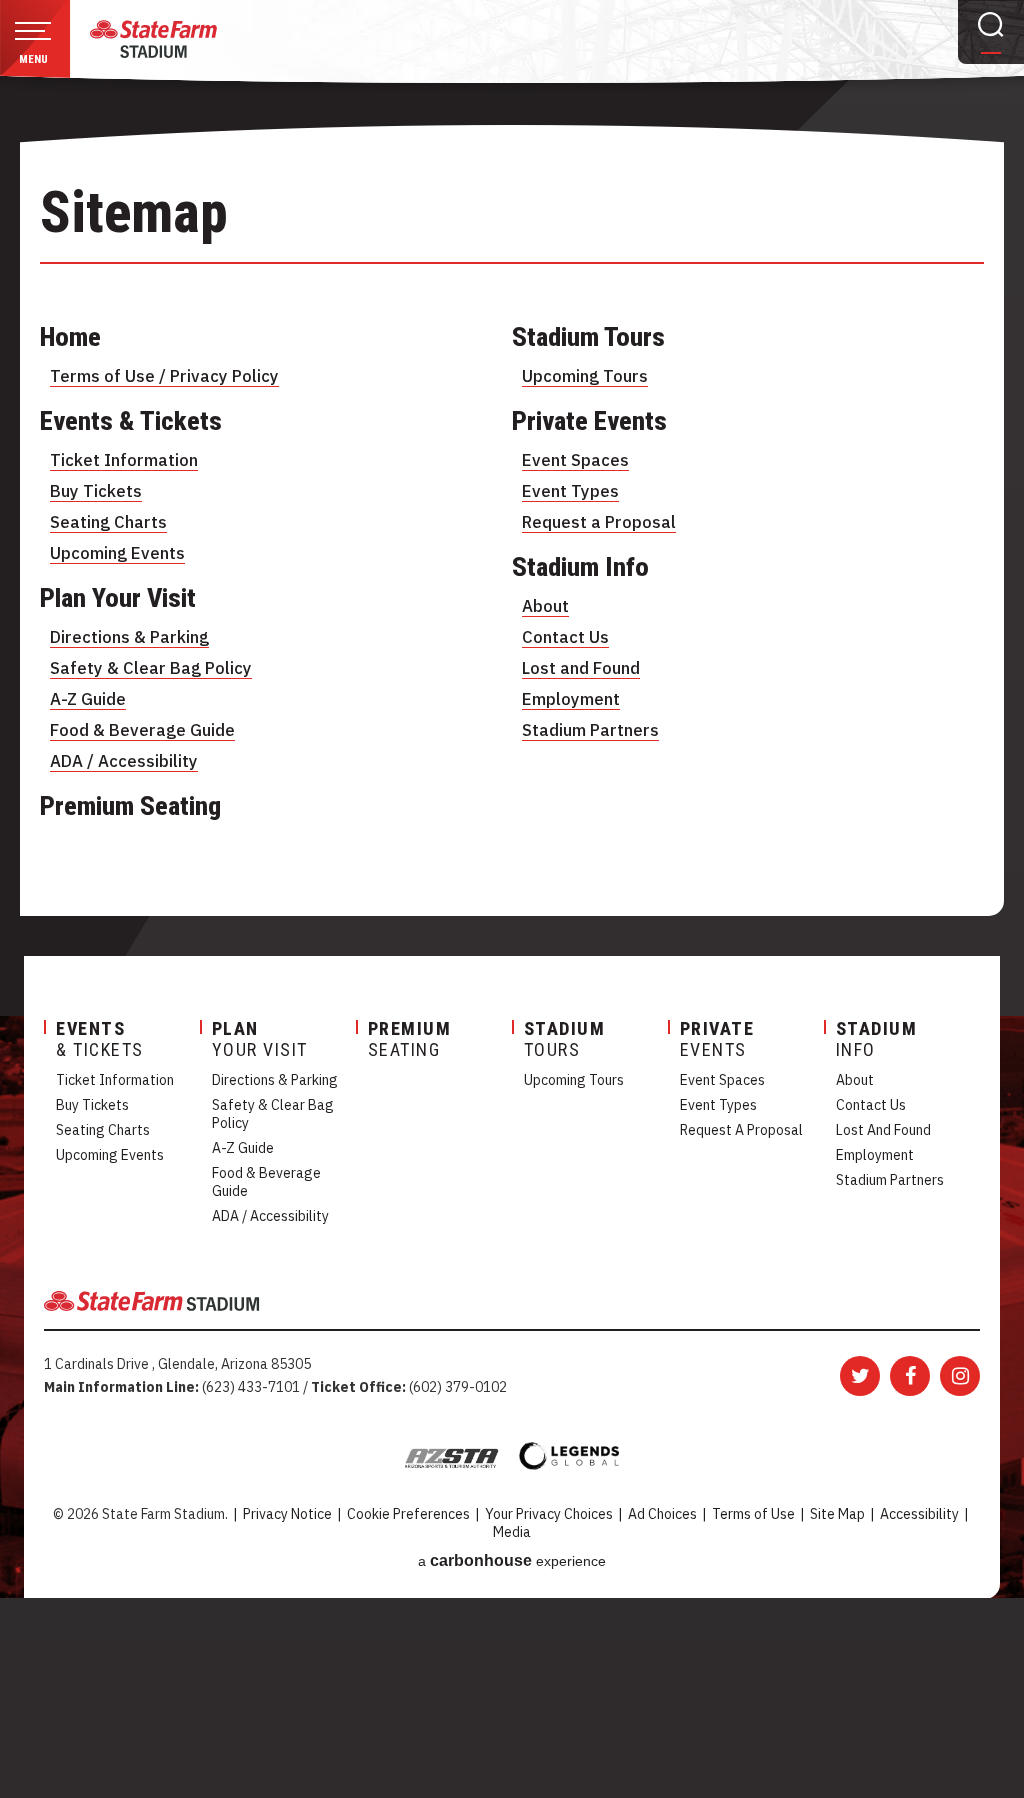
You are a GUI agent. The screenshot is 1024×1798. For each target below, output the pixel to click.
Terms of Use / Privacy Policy (164, 376)
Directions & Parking (129, 637)
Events (717, 1039)
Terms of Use (753, 1514)
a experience (512, 1560)
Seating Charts (108, 522)
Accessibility (919, 1514)
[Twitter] (860, 1376)
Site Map (837, 1514)
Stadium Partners (590, 730)
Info (877, 1039)
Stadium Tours (588, 337)
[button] (35, 44)
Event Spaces (575, 460)
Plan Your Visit (118, 598)
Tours (565, 1039)
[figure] (153, 39)
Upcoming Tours (585, 376)
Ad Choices (662, 1514)
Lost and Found (581, 668)
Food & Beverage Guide (142, 730)
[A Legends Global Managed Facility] (569, 1456)
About (545, 606)
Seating (410, 1039)
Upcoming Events (117, 553)
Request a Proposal (599, 522)
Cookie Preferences (408, 1514)
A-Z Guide (88, 699)
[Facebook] (910, 1376)
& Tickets (100, 1039)
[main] (512, 595)
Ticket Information (124, 460)
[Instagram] (960, 1376)
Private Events (589, 421)
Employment (571, 699)
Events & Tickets (131, 421)
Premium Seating (130, 806)
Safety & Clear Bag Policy (151, 668)
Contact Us (565, 637)
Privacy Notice (287, 1514)
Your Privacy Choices (549, 1514)
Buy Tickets (96, 491)
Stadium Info (580, 567)
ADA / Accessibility (124, 761)
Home (70, 337)
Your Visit (260, 1039)
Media (512, 1532)
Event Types (570, 491)
